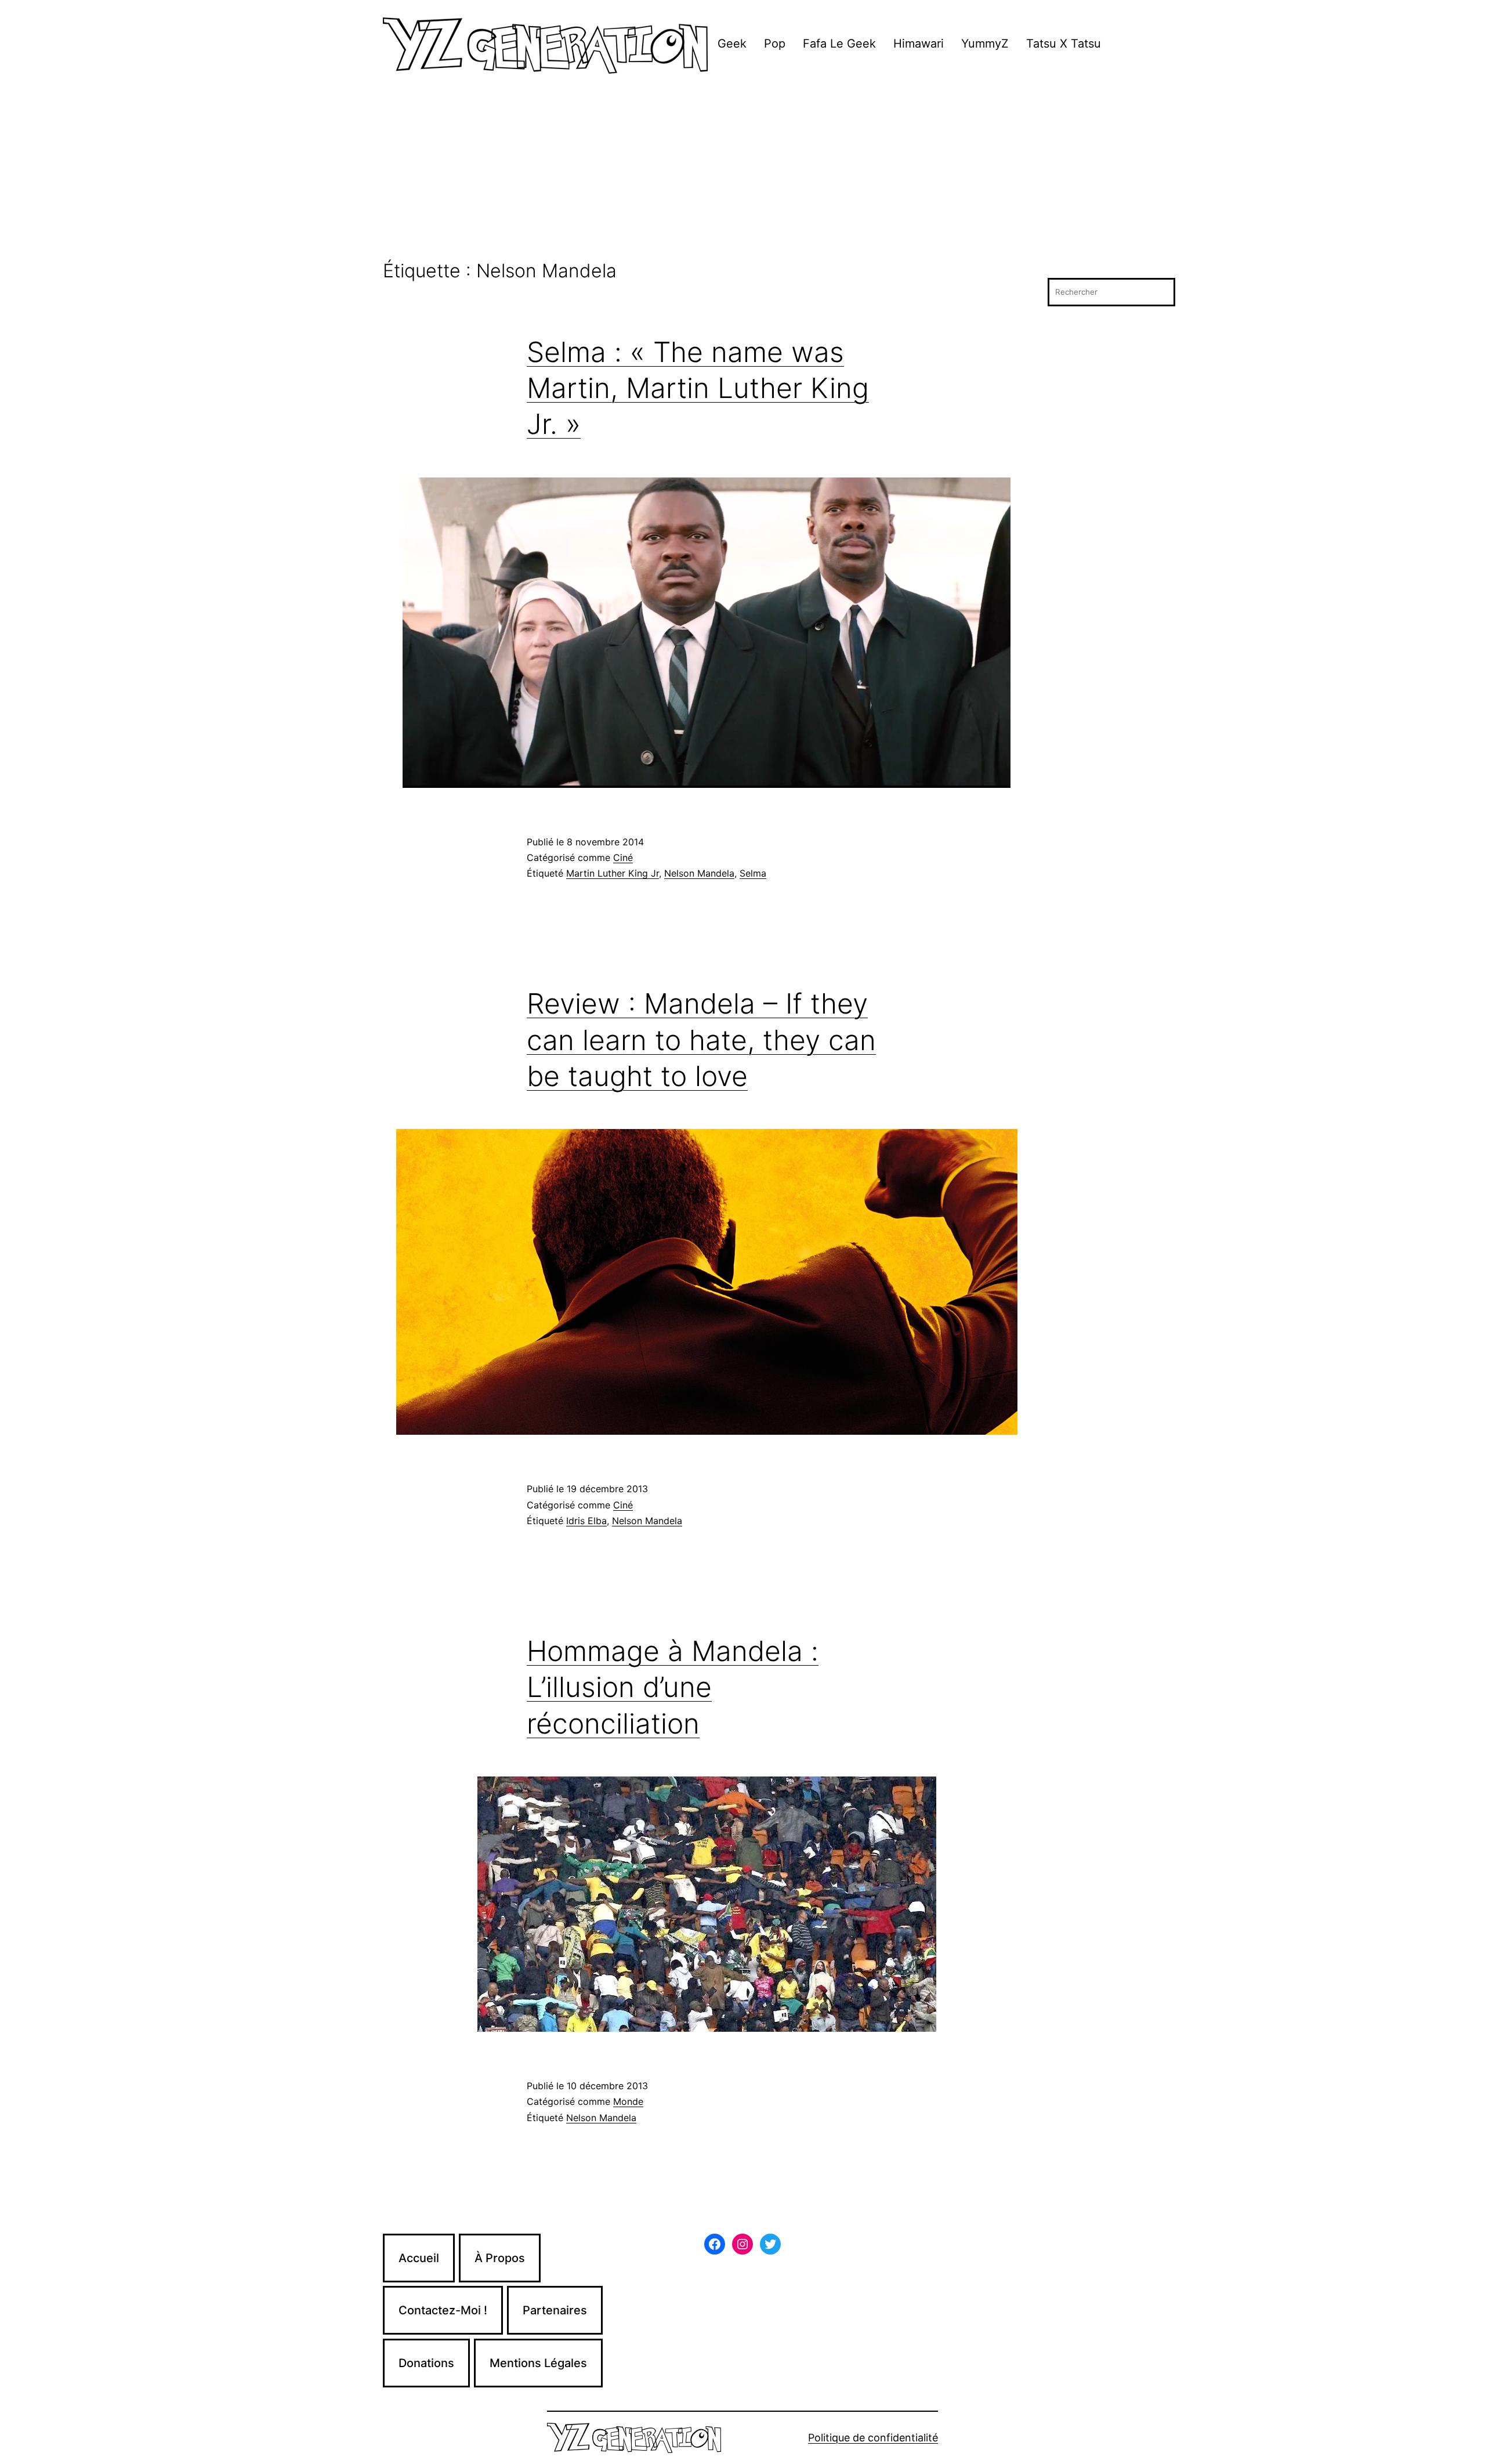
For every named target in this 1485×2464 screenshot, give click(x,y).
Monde (628, 2101)
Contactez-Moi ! (443, 2310)
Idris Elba (586, 1521)
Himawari (919, 44)
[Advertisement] (742, 173)
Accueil (419, 2258)
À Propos (500, 2258)
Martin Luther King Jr (613, 873)
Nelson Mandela (699, 873)
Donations (426, 2363)
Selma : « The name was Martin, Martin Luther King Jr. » (698, 388)
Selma (753, 873)
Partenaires (555, 2310)
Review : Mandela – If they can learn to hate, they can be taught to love (701, 1040)
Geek (732, 44)
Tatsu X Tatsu (1064, 44)
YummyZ (985, 44)
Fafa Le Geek (839, 44)
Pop (775, 44)
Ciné (623, 857)
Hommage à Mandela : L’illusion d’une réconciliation (673, 1687)
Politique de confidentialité (873, 2438)
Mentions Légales (538, 2363)
